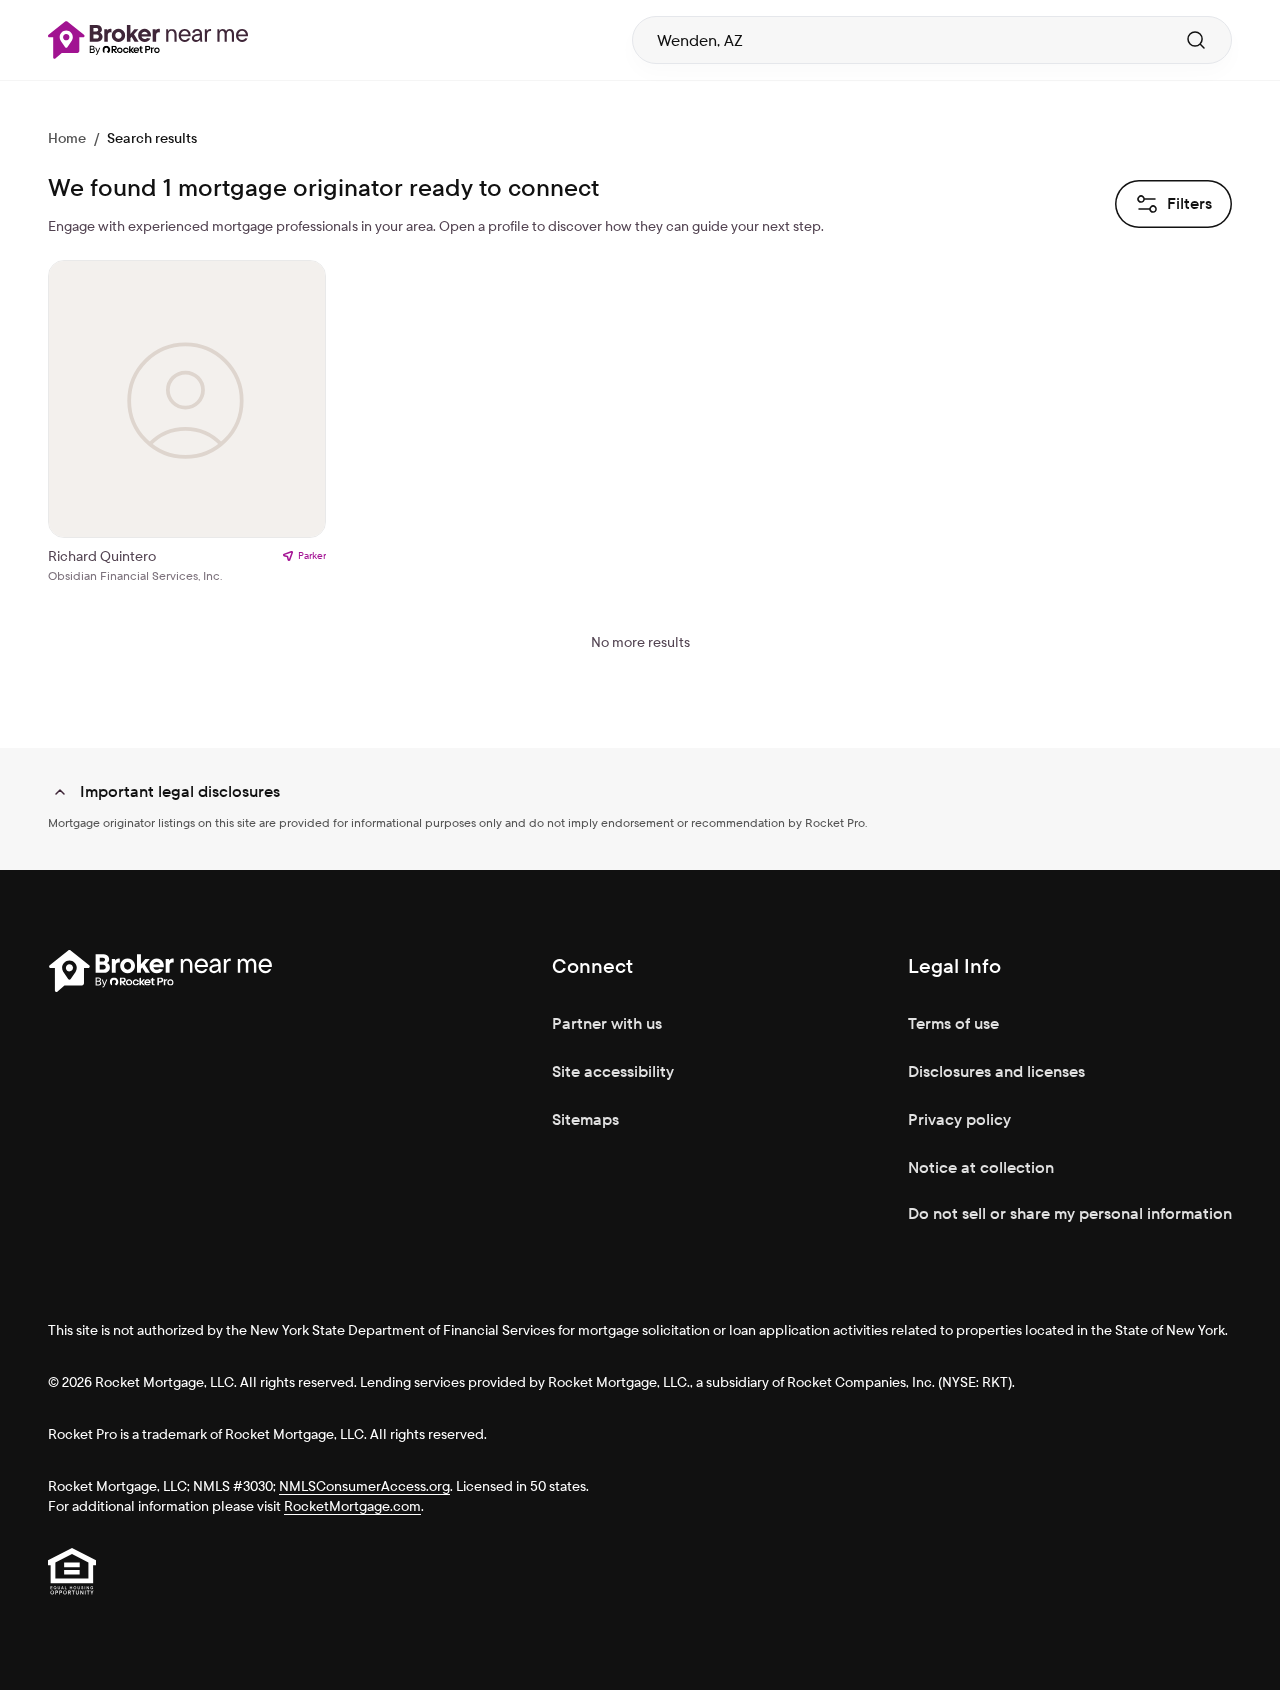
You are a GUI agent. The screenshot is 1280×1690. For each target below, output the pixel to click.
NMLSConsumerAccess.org (364, 1486)
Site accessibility (613, 1071)
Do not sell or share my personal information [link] (1070, 1213)
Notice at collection (981, 1167)
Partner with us (607, 1023)
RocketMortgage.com (352, 1506)
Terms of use (953, 1023)
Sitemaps (585, 1119)
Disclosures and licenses (996, 1071)
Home (67, 138)
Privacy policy (959, 1119)
